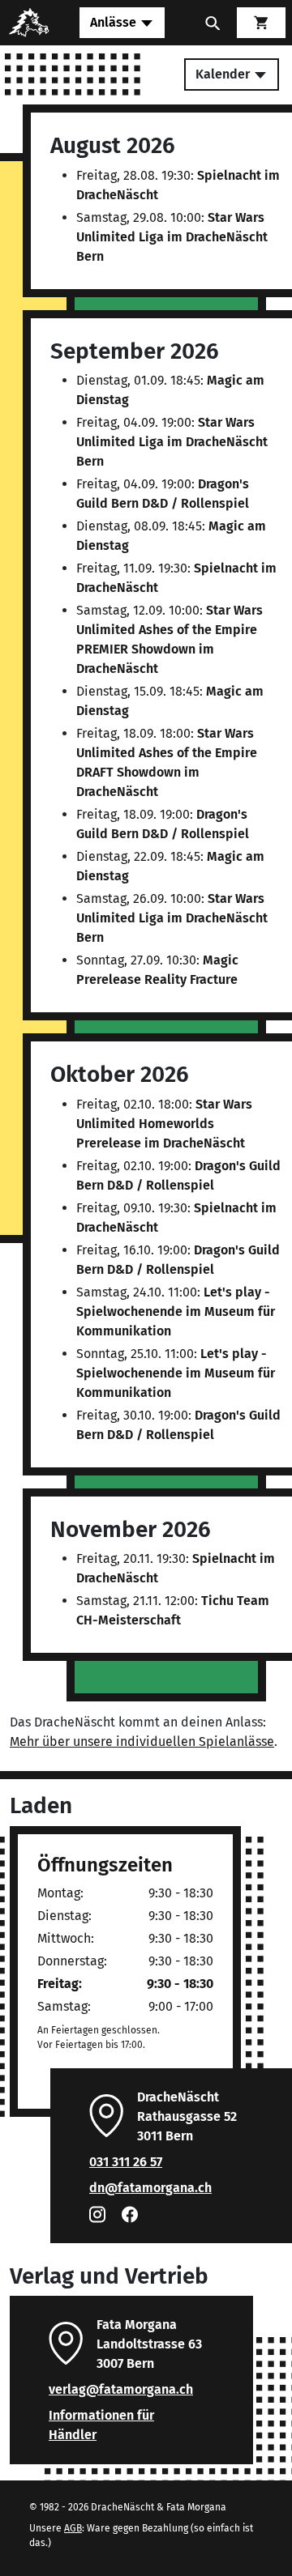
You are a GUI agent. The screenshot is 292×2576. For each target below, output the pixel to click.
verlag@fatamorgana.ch (121, 2389)
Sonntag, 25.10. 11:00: (176, 1373)
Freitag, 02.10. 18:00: (164, 1124)
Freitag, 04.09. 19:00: (172, 442)
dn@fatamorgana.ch (150, 2188)
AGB (73, 2528)
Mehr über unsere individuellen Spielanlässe (142, 1741)
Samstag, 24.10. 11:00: (176, 1311)
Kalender (224, 74)
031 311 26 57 (126, 2162)
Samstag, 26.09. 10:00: (172, 918)
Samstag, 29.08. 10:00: (172, 237)
